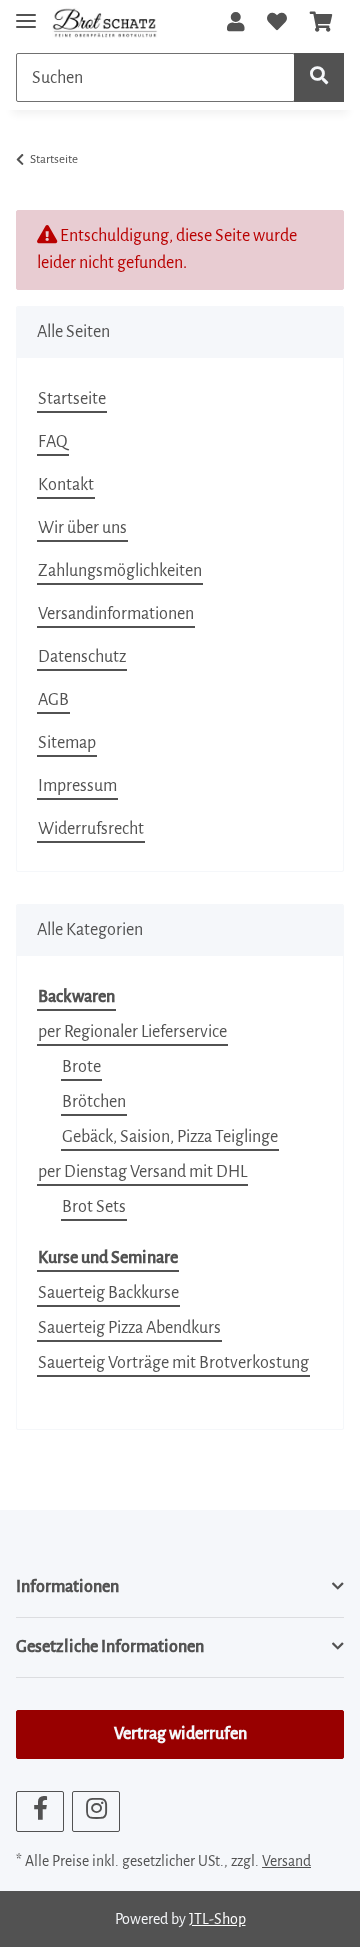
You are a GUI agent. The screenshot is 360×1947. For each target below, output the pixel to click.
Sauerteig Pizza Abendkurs (129, 1328)
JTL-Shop (217, 1919)
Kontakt (66, 485)
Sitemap (67, 743)
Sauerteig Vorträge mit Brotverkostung (173, 1363)
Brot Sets (94, 1207)
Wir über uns (82, 528)
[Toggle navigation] (26, 12)
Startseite (72, 399)
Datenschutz (82, 657)
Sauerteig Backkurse (108, 1293)
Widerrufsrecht (91, 829)
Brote (81, 1067)
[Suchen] (319, 77)
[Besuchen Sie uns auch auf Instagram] (96, 1811)
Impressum (77, 786)
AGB (53, 700)
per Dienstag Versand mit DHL (142, 1172)
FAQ (53, 442)
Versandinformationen (116, 614)
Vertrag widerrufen (180, 1734)
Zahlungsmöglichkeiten (120, 571)
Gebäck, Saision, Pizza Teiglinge (170, 1137)
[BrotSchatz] (105, 22)
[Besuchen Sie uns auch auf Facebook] (40, 1811)
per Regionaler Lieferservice (132, 1032)
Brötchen (94, 1102)
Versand (286, 1861)
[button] (236, 23)
